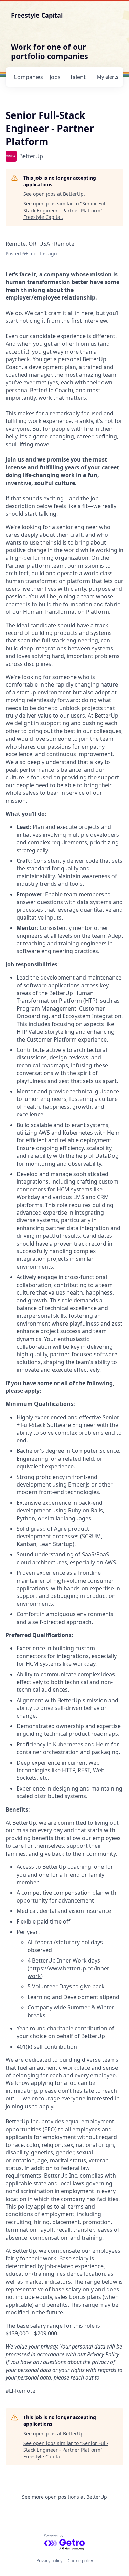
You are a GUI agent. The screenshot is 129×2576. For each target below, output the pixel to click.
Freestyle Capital (37, 15)
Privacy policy (49, 2561)
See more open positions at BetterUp (64, 2497)
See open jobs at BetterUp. (54, 194)
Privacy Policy (103, 2354)
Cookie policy (80, 2561)
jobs (55, 77)
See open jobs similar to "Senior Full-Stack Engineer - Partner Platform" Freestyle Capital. (66, 210)
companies (28, 77)
